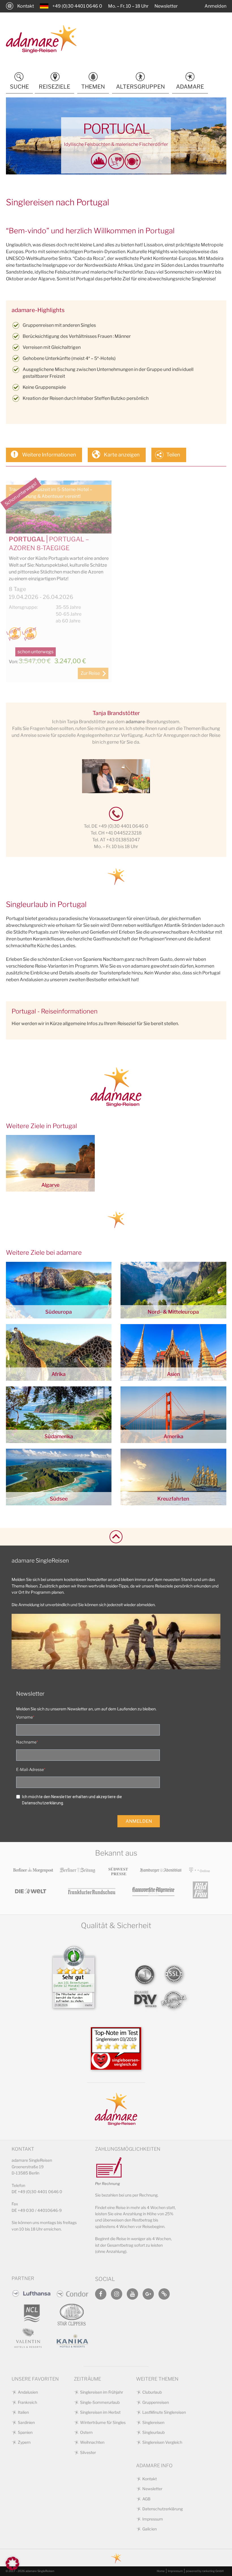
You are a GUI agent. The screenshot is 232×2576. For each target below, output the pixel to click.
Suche (19, 87)
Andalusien (28, 2392)
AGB (146, 2499)
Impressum (153, 2519)
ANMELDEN (139, 1821)
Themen (93, 87)
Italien (23, 2412)
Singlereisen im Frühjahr (102, 2392)
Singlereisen (153, 2422)
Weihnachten (92, 2442)
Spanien (25, 2432)
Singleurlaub (153, 2432)
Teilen (173, 455)
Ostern (86, 2432)
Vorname (24, 1717)
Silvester (88, 2452)
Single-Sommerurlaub (100, 2402)
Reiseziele (54, 87)
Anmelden (215, 6)
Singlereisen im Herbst (100, 2412)
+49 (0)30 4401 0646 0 (77, 6)
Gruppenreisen (156, 2402)
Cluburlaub (152, 2392)
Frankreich (27, 2402)
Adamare (190, 87)
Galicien (150, 2529)
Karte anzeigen (122, 455)
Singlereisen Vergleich (162, 2442)
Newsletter (166, 6)
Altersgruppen (140, 87)
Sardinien (26, 2422)
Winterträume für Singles (103, 2422)
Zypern (24, 2442)
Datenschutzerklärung (163, 2509)
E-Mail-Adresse (30, 1769)
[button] (12, 2564)
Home (161, 2571)
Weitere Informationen (49, 455)
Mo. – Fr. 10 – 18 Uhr (128, 6)
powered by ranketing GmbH (205, 2571)
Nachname (26, 1742)
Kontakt (26, 6)
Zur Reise (90, 673)
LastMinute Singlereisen (164, 2412)
